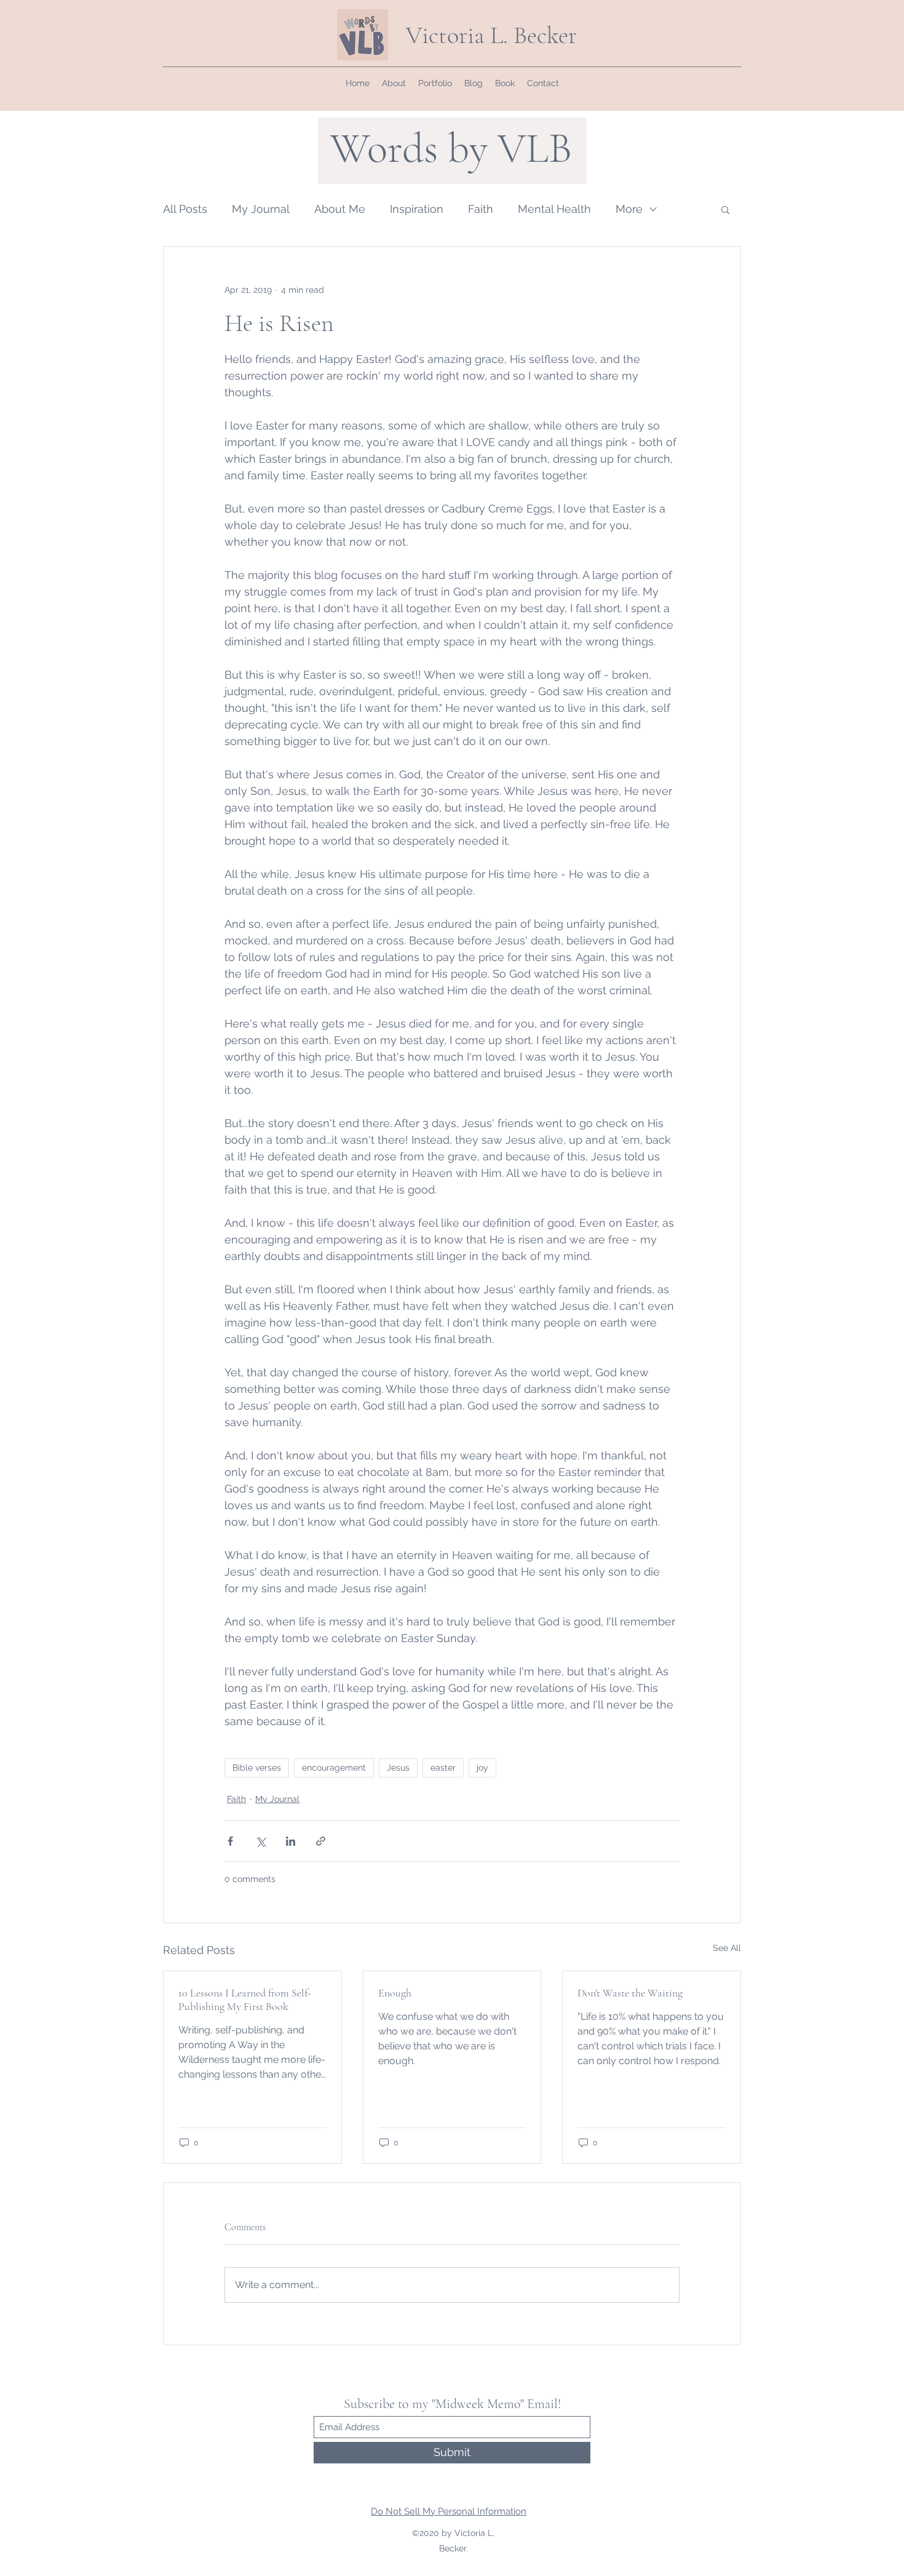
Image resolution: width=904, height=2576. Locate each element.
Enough (395, 1993)
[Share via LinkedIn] (291, 1841)
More (629, 209)
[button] (725, 209)
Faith (481, 209)
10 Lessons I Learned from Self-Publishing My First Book (245, 2000)
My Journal (261, 209)
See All (727, 1948)
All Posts (185, 209)
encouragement (334, 1768)
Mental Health (554, 209)
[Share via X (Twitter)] (260, 1841)
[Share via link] (321, 1841)
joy (482, 1768)
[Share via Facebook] (230, 1841)
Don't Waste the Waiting (630, 1993)
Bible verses (257, 1768)
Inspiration (417, 209)
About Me (340, 209)
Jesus (398, 1768)
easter (443, 1768)
